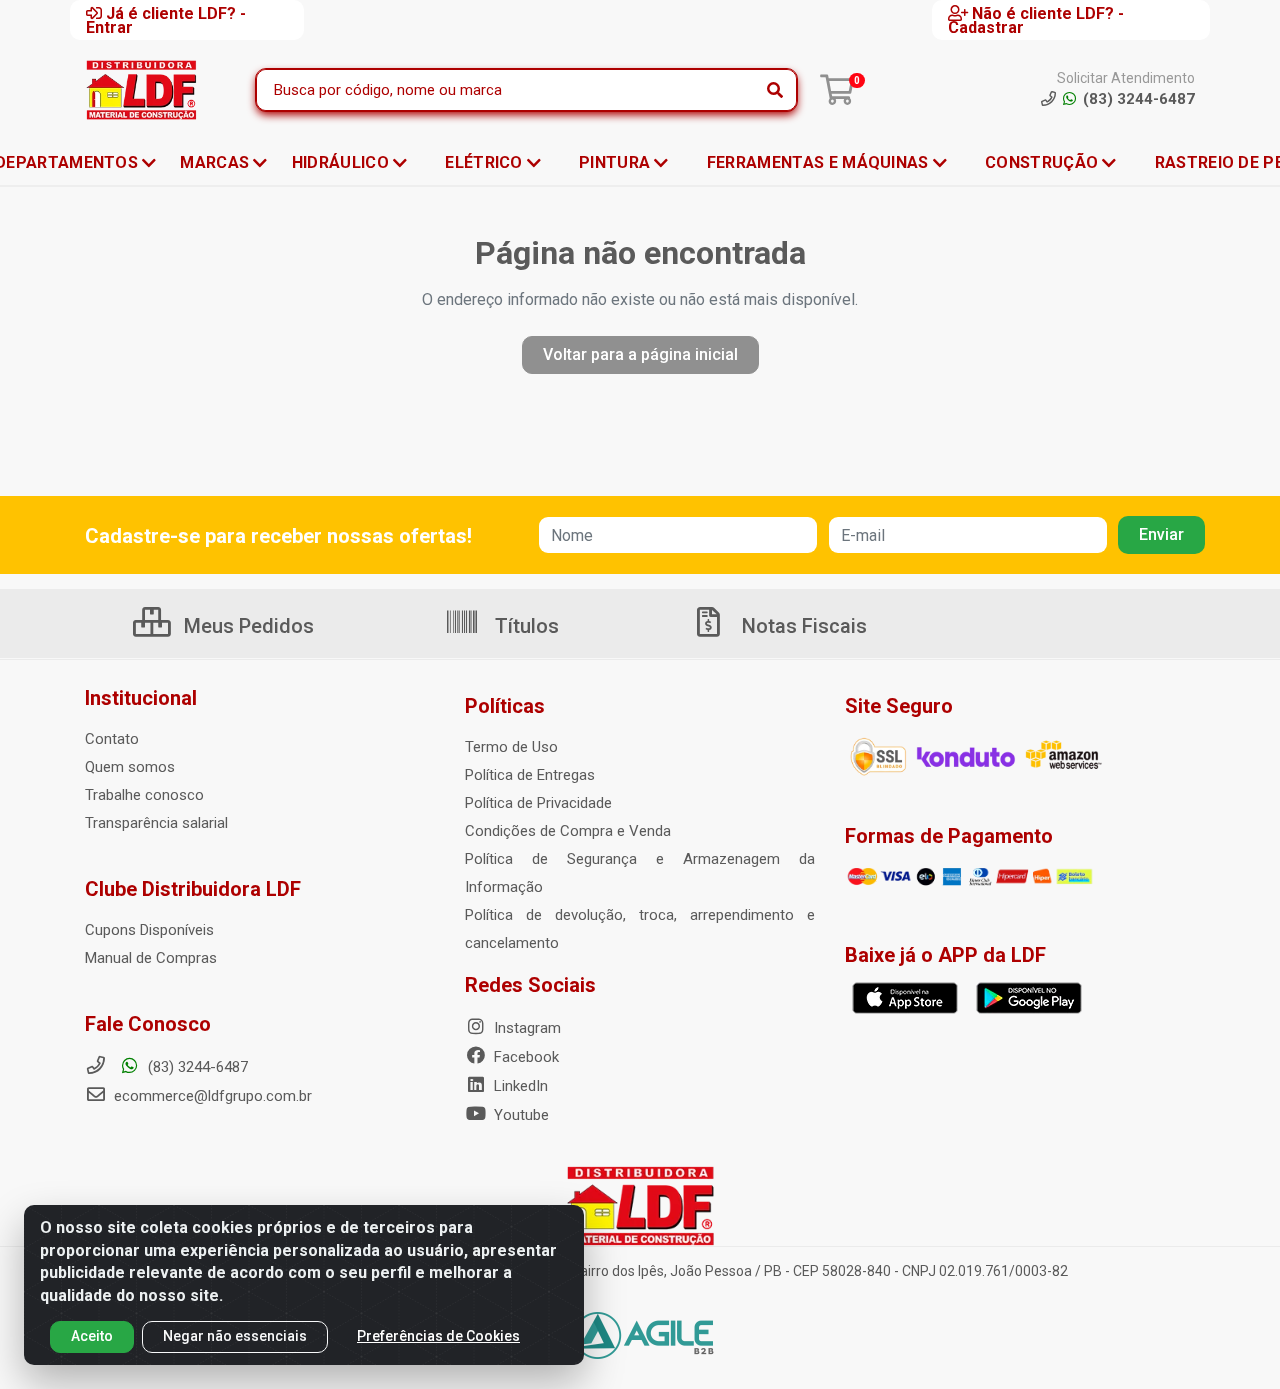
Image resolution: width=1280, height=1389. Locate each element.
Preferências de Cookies (438, 1336)
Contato (112, 739)
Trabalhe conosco (144, 795)
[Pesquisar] (775, 90)
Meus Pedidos (246, 626)
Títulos (524, 626)
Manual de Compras (151, 958)
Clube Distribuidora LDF (193, 889)
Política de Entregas (530, 775)
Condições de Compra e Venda (568, 831)
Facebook (524, 1057)
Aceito (92, 1336)
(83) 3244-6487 (196, 1067)
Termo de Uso (511, 747)
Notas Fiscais (802, 626)
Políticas (505, 706)
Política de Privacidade (538, 803)
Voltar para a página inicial (640, 354)
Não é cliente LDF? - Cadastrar (1036, 20)
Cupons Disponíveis (149, 930)
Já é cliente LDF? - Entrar (166, 20)
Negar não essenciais (235, 1336)
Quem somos (130, 767)
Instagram (525, 1028)
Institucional (141, 698)
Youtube (519, 1115)
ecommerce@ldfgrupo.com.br (211, 1096)
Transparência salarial (156, 823)
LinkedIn (519, 1086)
